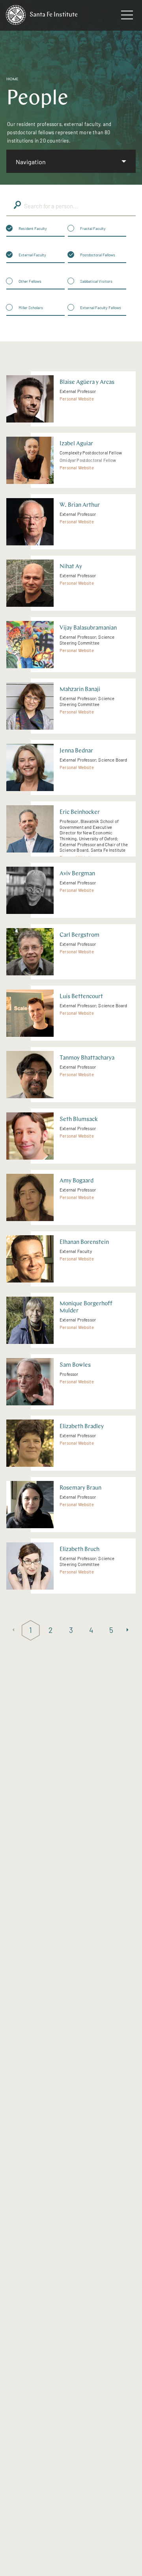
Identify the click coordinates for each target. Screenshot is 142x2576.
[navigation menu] (127, 17)
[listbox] (71, 161)
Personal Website (77, 399)
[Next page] (129, 1630)
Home (12, 79)
